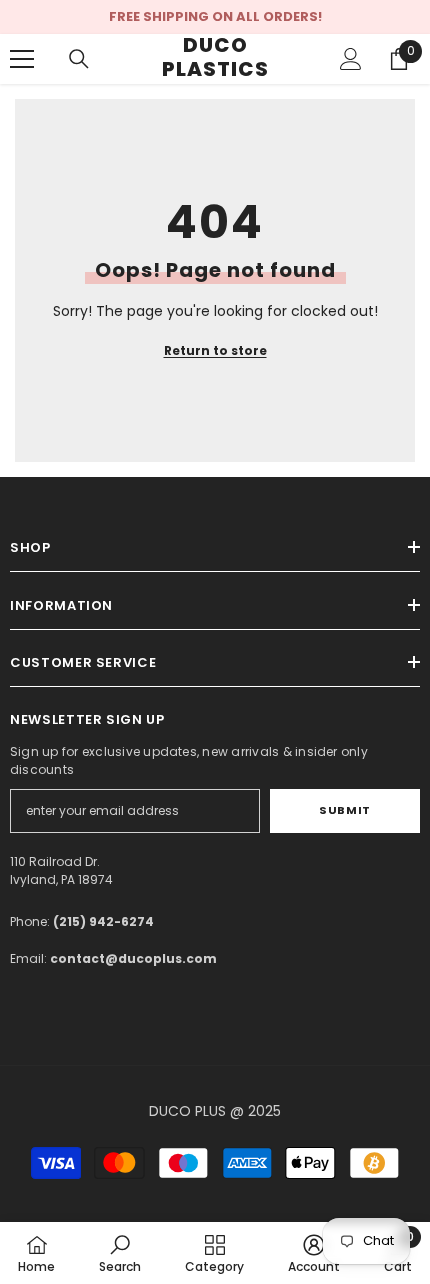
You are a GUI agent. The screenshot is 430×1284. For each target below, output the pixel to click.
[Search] (79, 59)
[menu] (22, 59)
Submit (344, 810)
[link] (120, 1253)
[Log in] (351, 59)
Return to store (215, 350)
